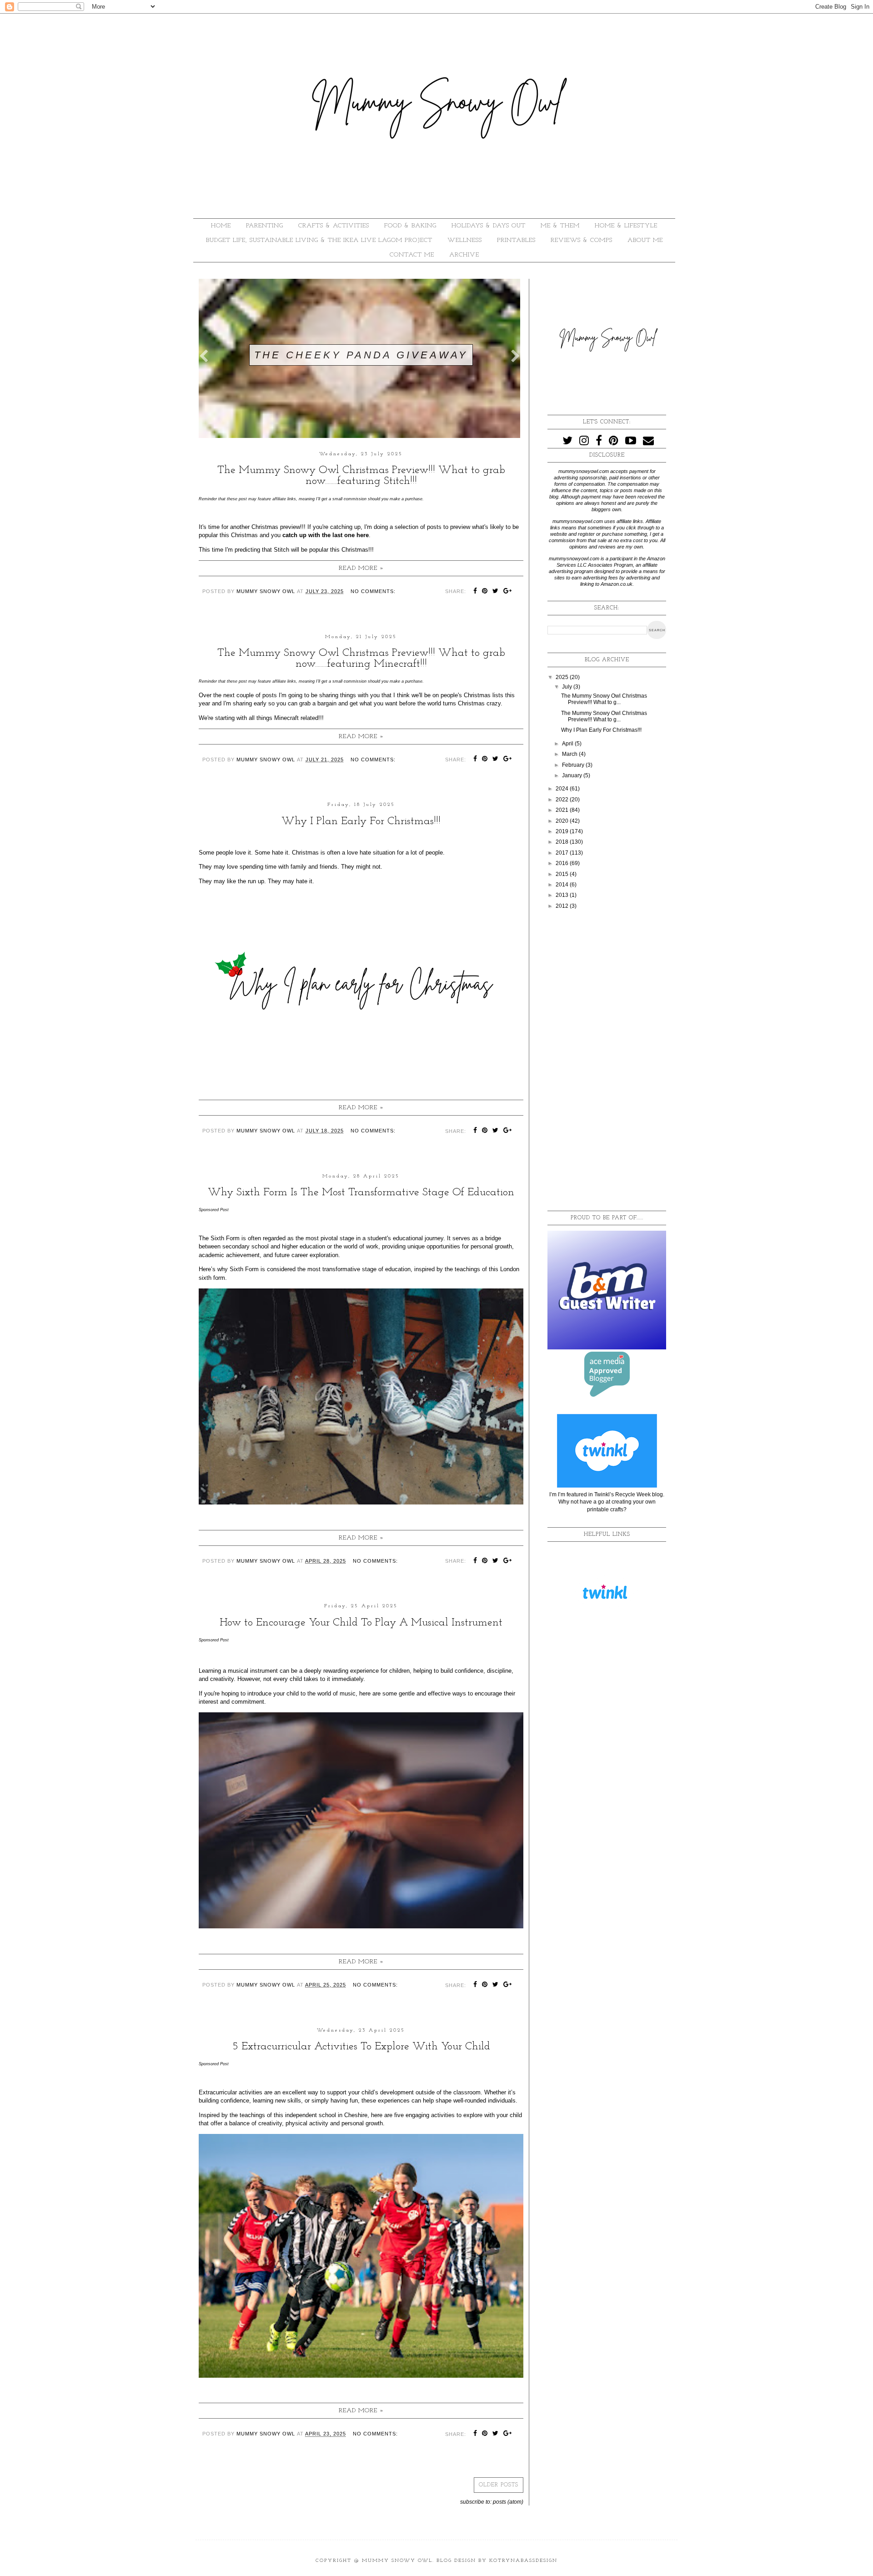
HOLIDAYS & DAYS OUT (489, 226)
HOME (221, 226)
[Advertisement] (607, 1061)
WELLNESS (465, 240)
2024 (563, 789)
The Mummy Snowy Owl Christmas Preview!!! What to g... (604, 699)
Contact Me (412, 255)
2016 (563, 863)
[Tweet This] (496, 592)
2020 (563, 821)
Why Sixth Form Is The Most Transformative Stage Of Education (361, 1192)
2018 (563, 842)
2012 (563, 906)
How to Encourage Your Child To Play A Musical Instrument (361, 1623)
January (573, 775)
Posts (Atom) (508, 2502)
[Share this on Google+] (508, 592)
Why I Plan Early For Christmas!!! (361, 821)
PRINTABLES (516, 240)
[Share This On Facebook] (475, 592)
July (568, 687)
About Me (645, 240)
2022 (563, 800)
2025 (563, 677)
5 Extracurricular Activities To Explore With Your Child (361, 2047)
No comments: (373, 591)
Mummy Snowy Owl (397, 2561)
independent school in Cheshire (326, 2115)
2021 (563, 810)
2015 (563, 874)
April (568, 744)
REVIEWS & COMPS (582, 240)
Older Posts (499, 2485)
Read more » (361, 568)
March (570, 754)
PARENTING (265, 226)
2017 (563, 853)
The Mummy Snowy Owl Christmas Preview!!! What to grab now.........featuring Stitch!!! (361, 476)
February (574, 765)
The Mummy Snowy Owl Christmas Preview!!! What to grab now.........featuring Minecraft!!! (361, 659)
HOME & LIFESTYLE (626, 226)
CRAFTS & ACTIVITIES (334, 226)
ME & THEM (560, 226)
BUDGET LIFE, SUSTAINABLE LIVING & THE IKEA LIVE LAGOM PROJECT (319, 240)
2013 (563, 895)
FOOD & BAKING (410, 226)
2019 (563, 831)
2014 (563, 885)
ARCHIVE (464, 255)
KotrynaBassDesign (523, 2561)
